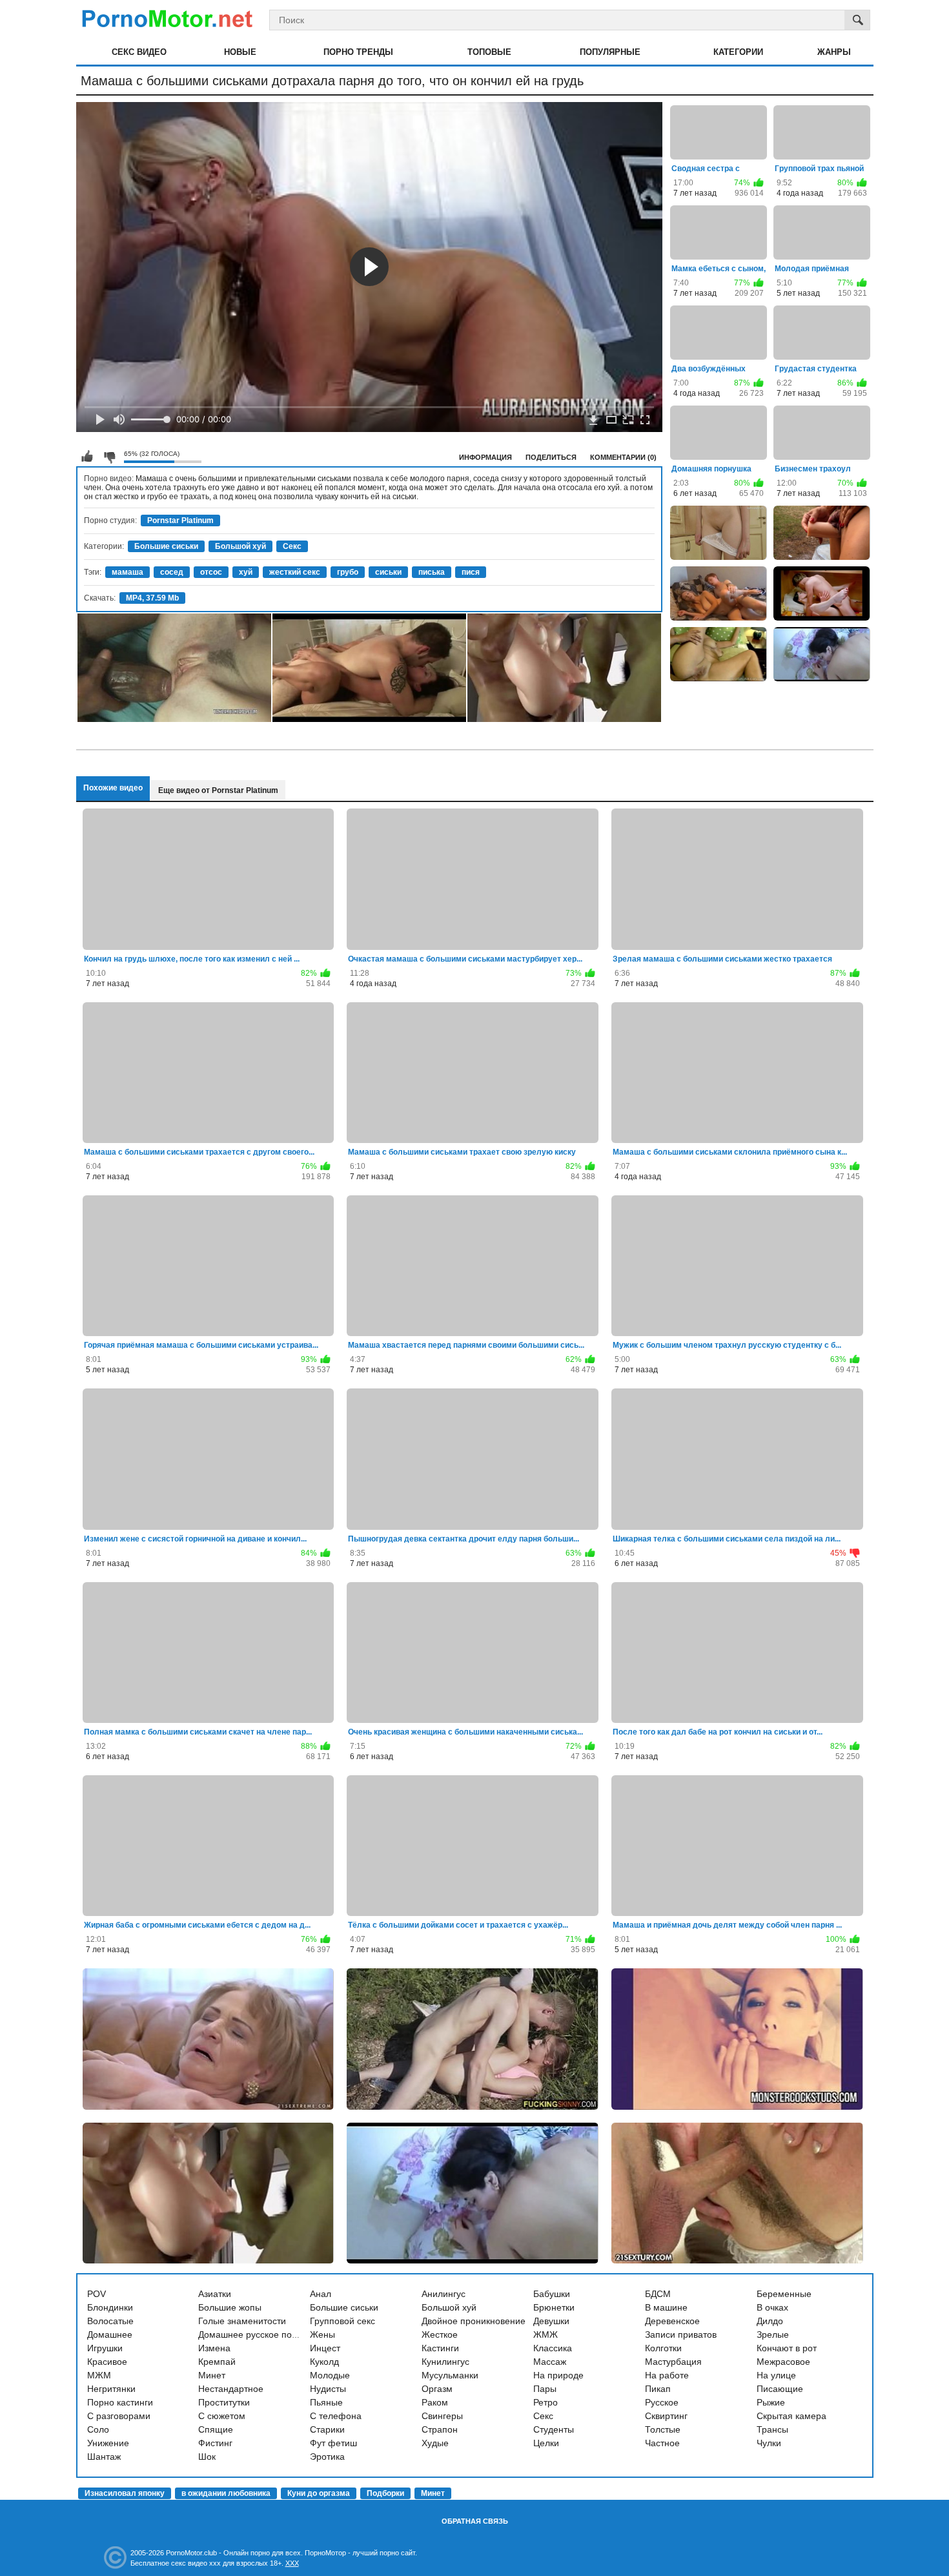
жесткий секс (295, 572)
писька (432, 572)
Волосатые (110, 2321)
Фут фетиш (333, 2443)
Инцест (325, 2348)
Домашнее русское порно (253, 2334)
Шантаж (104, 2457)
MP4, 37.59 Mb (152, 598)
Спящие (216, 2429)
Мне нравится (87, 457)
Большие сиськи (166, 546)
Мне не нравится (109, 457)
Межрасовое (783, 2362)
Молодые (330, 2375)
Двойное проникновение (474, 2321)
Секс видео (139, 52)
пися (471, 572)
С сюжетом (222, 2416)
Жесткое (440, 2334)
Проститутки (224, 2402)
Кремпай (217, 2362)
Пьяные (326, 2402)
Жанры (834, 52)
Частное (662, 2443)
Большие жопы (230, 2307)
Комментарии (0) (623, 457)
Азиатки (215, 2294)
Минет (212, 2375)
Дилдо (770, 2321)
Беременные (784, 2294)
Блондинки (110, 2307)
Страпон (440, 2429)
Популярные (610, 52)
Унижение (108, 2443)
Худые (435, 2443)
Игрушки (105, 2348)
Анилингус (444, 2294)
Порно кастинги (120, 2402)
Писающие (780, 2389)
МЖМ (99, 2375)
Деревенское (672, 2321)
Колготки (663, 2348)
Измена (214, 2348)
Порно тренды (358, 52)
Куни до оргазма (319, 2493)
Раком (435, 2402)
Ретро (546, 2402)
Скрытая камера (791, 2416)
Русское (662, 2402)
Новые (240, 52)
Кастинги (440, 2348)
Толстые (663, 2429)
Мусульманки (450, 2375)
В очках (772, 2307)
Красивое (107, 2362)
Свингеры (442, 2416)
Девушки (551, 2321)
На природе (558, 2375)
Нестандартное (231, 2389)
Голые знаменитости (242, 2321)
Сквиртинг (666, 2416)
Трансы (772, 2429)
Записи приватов (681, 2334)
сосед (172, 572)
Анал (321, 2294)
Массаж (550, 2362)
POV (97, 2294)
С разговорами (119, 2416)
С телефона (336, 2416)
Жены (322, 2334)
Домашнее (110, 2334)
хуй (246, 572)
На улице (776, 2375)
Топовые (489, 52)
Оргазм (437, 2389)
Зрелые (773, 2334)
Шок (207, 2457)
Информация (485, 457)
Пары (545, 2389)
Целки (546, 2443)
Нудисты (328, 2389)
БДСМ (658, 2294)
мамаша (128, 572)
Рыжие (771, 2402)
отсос (211, 572)
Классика (553, 2348)
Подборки (385, 2493)
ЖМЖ (546, 2334)
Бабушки (552, 2294)
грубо (348, 572)
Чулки (769, 2443)
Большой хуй (240, 546)
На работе (667, 2375)
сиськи (388, 572)
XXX (292, 2563)
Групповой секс (342, 2321)
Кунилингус (445, 2362)
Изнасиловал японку (125, 2493)
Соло (98, 2429)
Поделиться (551, 457)
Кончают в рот (787, 2348)
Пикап (658, 2389)
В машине (666, 2307)
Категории (738, 52)
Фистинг (215, 2443)
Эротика (327, 2457)
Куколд (324, 2362)
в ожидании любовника (226, 2493)
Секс (292, 546)
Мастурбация (673, 2362)
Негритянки (111, 2389)
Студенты (554, 2429)
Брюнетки (554, 2307)
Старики (327, 2429)
